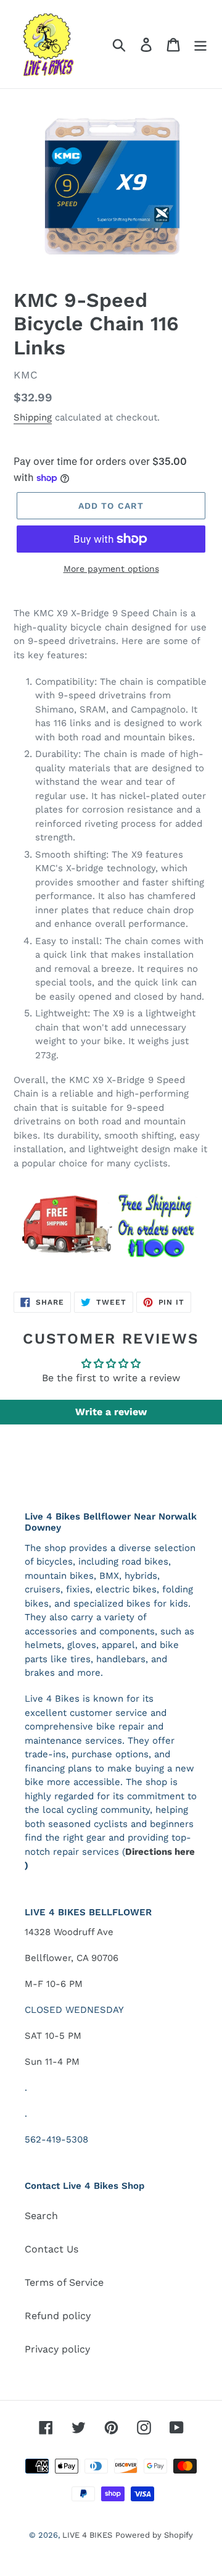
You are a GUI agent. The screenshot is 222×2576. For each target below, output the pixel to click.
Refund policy (58, 2316)
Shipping (33, 417)
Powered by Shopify (154, 2535)
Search (41, 2216)
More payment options (111, 569)
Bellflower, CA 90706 (72, 1958)
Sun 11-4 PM (52, 2062)
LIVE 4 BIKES (87, 2535)
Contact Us (51, 2249)
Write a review (111, 1412)
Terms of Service (64, 2282)
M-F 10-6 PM (54, 1984)
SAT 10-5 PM (53, 2036)
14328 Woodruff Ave (69, 1932)
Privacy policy (57, 2349)
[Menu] (200, 44)
